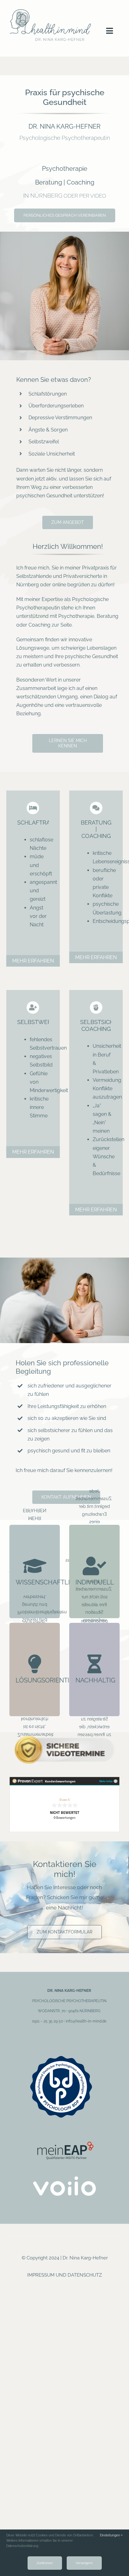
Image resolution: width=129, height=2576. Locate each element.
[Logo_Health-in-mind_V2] (50, 9)
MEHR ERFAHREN (33, 961)
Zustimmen (45, 2563)
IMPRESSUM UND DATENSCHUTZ (64, 2275)
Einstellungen (110, 2535)
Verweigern (84, 2563)
